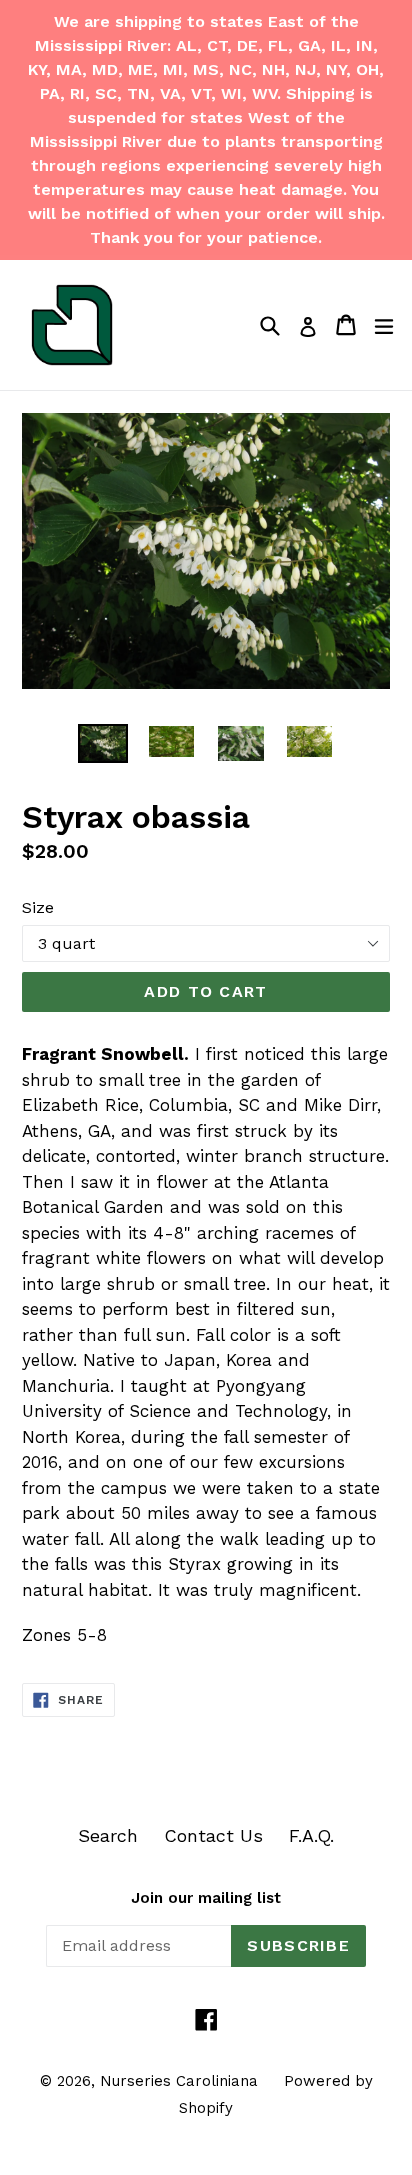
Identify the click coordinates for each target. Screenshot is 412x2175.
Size (38, 907)
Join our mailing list (206, 1898)
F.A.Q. (311, 1835)
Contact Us (213, 1835)
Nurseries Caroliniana (179, 2081)
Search (108, 1835)
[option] (102, 743)
